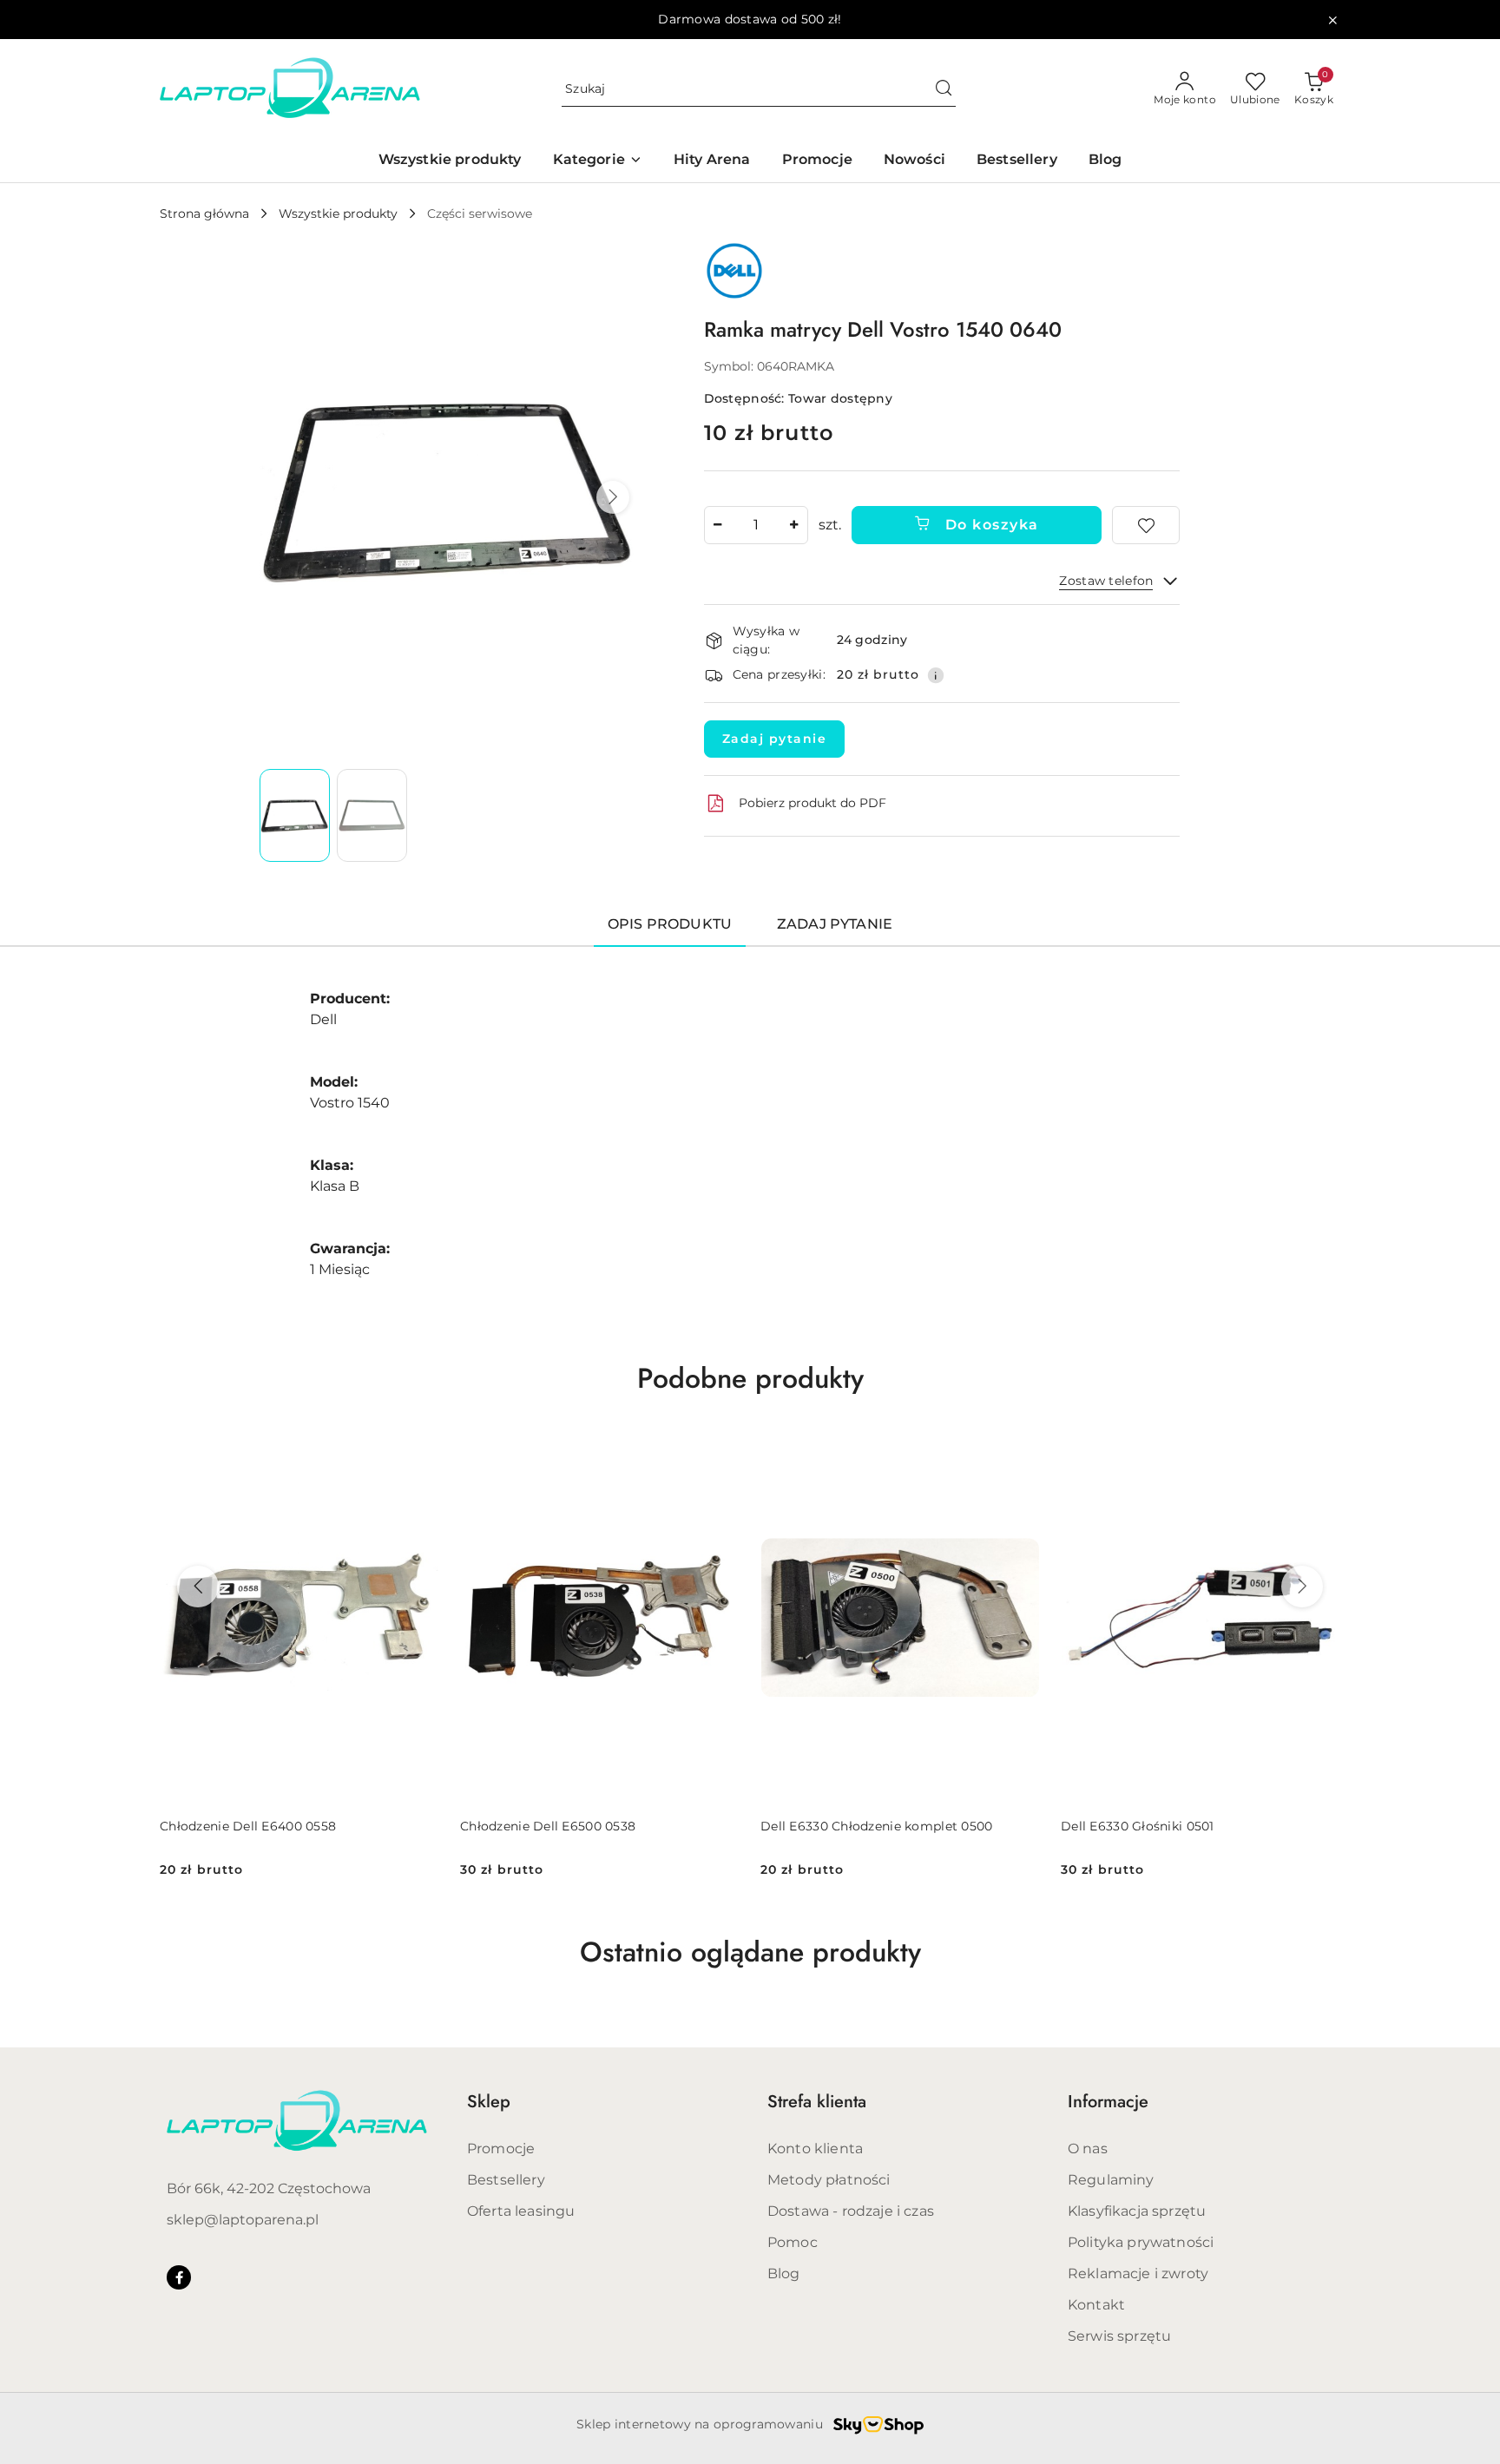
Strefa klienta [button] (817, 2102)
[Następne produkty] (1302, 1587)
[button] (613, 497)
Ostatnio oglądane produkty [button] (750, 1952)
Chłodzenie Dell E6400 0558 (248, 1826)
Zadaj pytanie (775, 739)
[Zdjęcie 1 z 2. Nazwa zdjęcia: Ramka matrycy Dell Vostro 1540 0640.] (295, 815)
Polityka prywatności (1141, 2242)
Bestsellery (506, 2180)
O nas (1088, 2149)
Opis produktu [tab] (670, 924)
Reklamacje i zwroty (1138, 2273)
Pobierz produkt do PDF (812, 803)
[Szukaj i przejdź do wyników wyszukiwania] (944, 89)
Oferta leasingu (521, 2211)
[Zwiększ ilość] (794, 525)
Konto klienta (815, 2149)
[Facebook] (179, 2277)
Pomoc (793, 2242)
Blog (784, 2273)
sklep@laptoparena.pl (243, 2220)
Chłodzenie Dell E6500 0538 (548, 1826)
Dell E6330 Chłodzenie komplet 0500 (877, 1826)
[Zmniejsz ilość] (718, 525)
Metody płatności (829, 2180)
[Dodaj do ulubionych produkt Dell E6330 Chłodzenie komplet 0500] (1020, 1452)
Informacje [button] (1108, 2102)
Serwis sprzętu (1119, 2336)
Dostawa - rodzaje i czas (851, 2211)
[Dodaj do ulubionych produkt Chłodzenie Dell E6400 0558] (419, 1452)
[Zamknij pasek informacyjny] (1332, 20)
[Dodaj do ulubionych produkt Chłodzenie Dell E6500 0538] (720, 1452)
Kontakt (1096, 2305)
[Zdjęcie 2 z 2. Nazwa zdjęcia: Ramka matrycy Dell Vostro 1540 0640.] (372, 815)
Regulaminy (1111, 2180)
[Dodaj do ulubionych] (1146, 525)
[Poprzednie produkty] (198, 1587)
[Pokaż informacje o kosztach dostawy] (936, 675)
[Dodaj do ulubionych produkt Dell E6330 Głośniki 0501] (1320, 1452)
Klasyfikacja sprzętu (1137, 2211)
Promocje (501, 2149)
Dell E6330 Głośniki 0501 (1138, 1826)
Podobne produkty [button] (750, 1378)
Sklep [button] (489, 2102)
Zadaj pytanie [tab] (835, 924)
